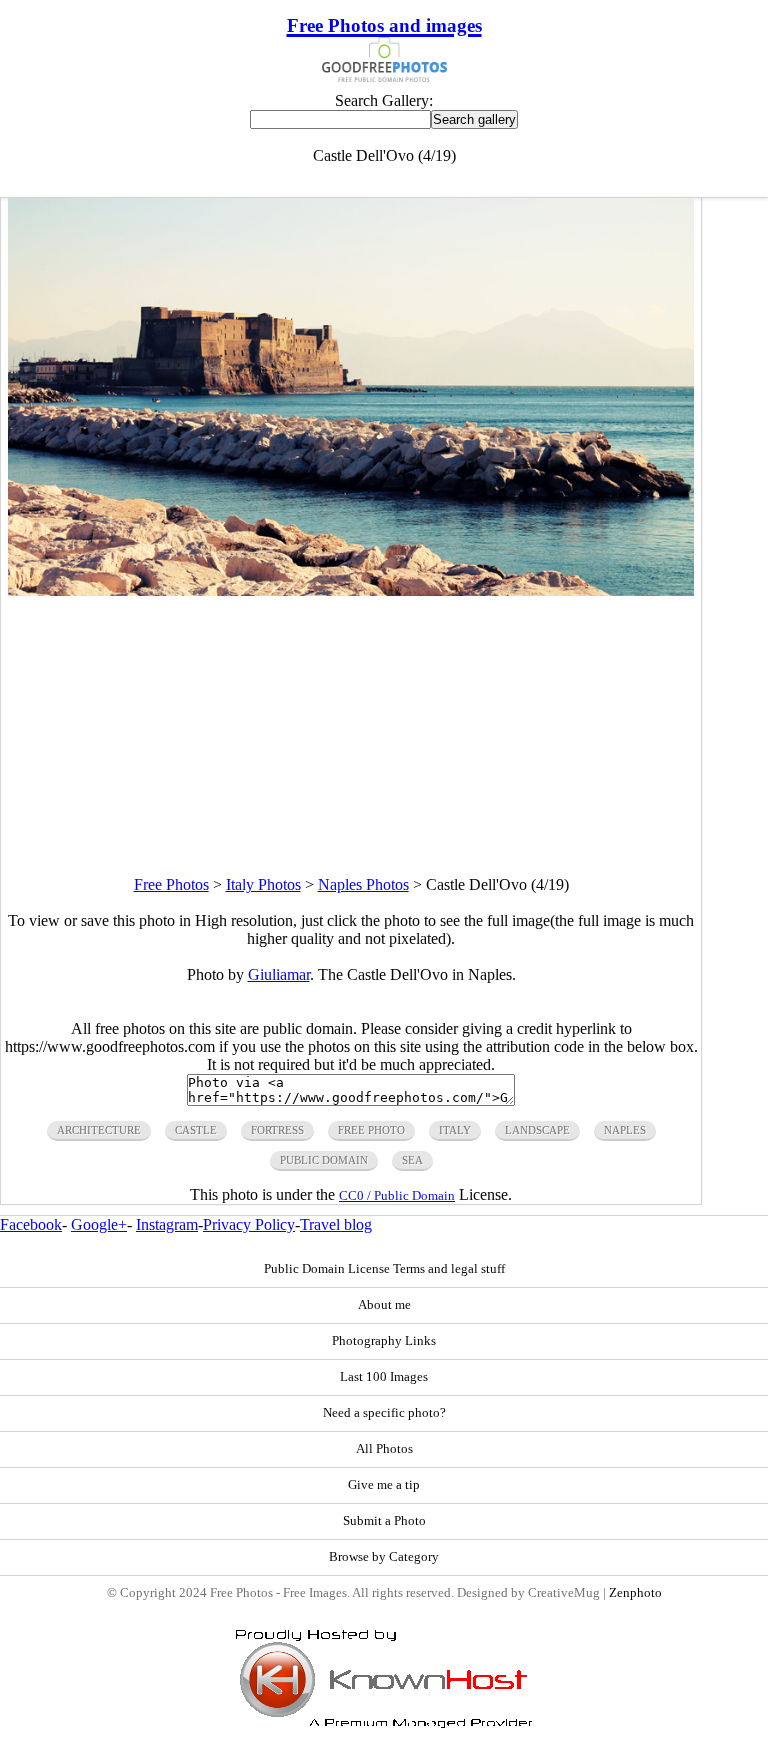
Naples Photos (363, 884)
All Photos (384, 1449)
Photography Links (384, 1341)
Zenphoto (635, 1593)
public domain (324, 1160)
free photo (371, 1130)
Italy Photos (263, 884)
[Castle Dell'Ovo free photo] (351, 590)
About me (384, 1305)
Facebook (31, 1224)
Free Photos (171, 884)
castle (196, 1130)
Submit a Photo (384, 1521)
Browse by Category (384, 1557)
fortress (277, 1130)
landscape (537, 1130)
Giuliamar (279, 974)
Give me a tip (384, 1485)
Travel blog (336, 1224)
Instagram (167, 1224)
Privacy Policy (249, 1224)
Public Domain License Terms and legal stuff (384, 1269)
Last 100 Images (384, 1377)
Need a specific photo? (384, 1413)
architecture (99, 1130)
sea (412, 1160)
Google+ (99, 1224)
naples (625, 1130)
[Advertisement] (351, 736)
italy (455, 1130)
